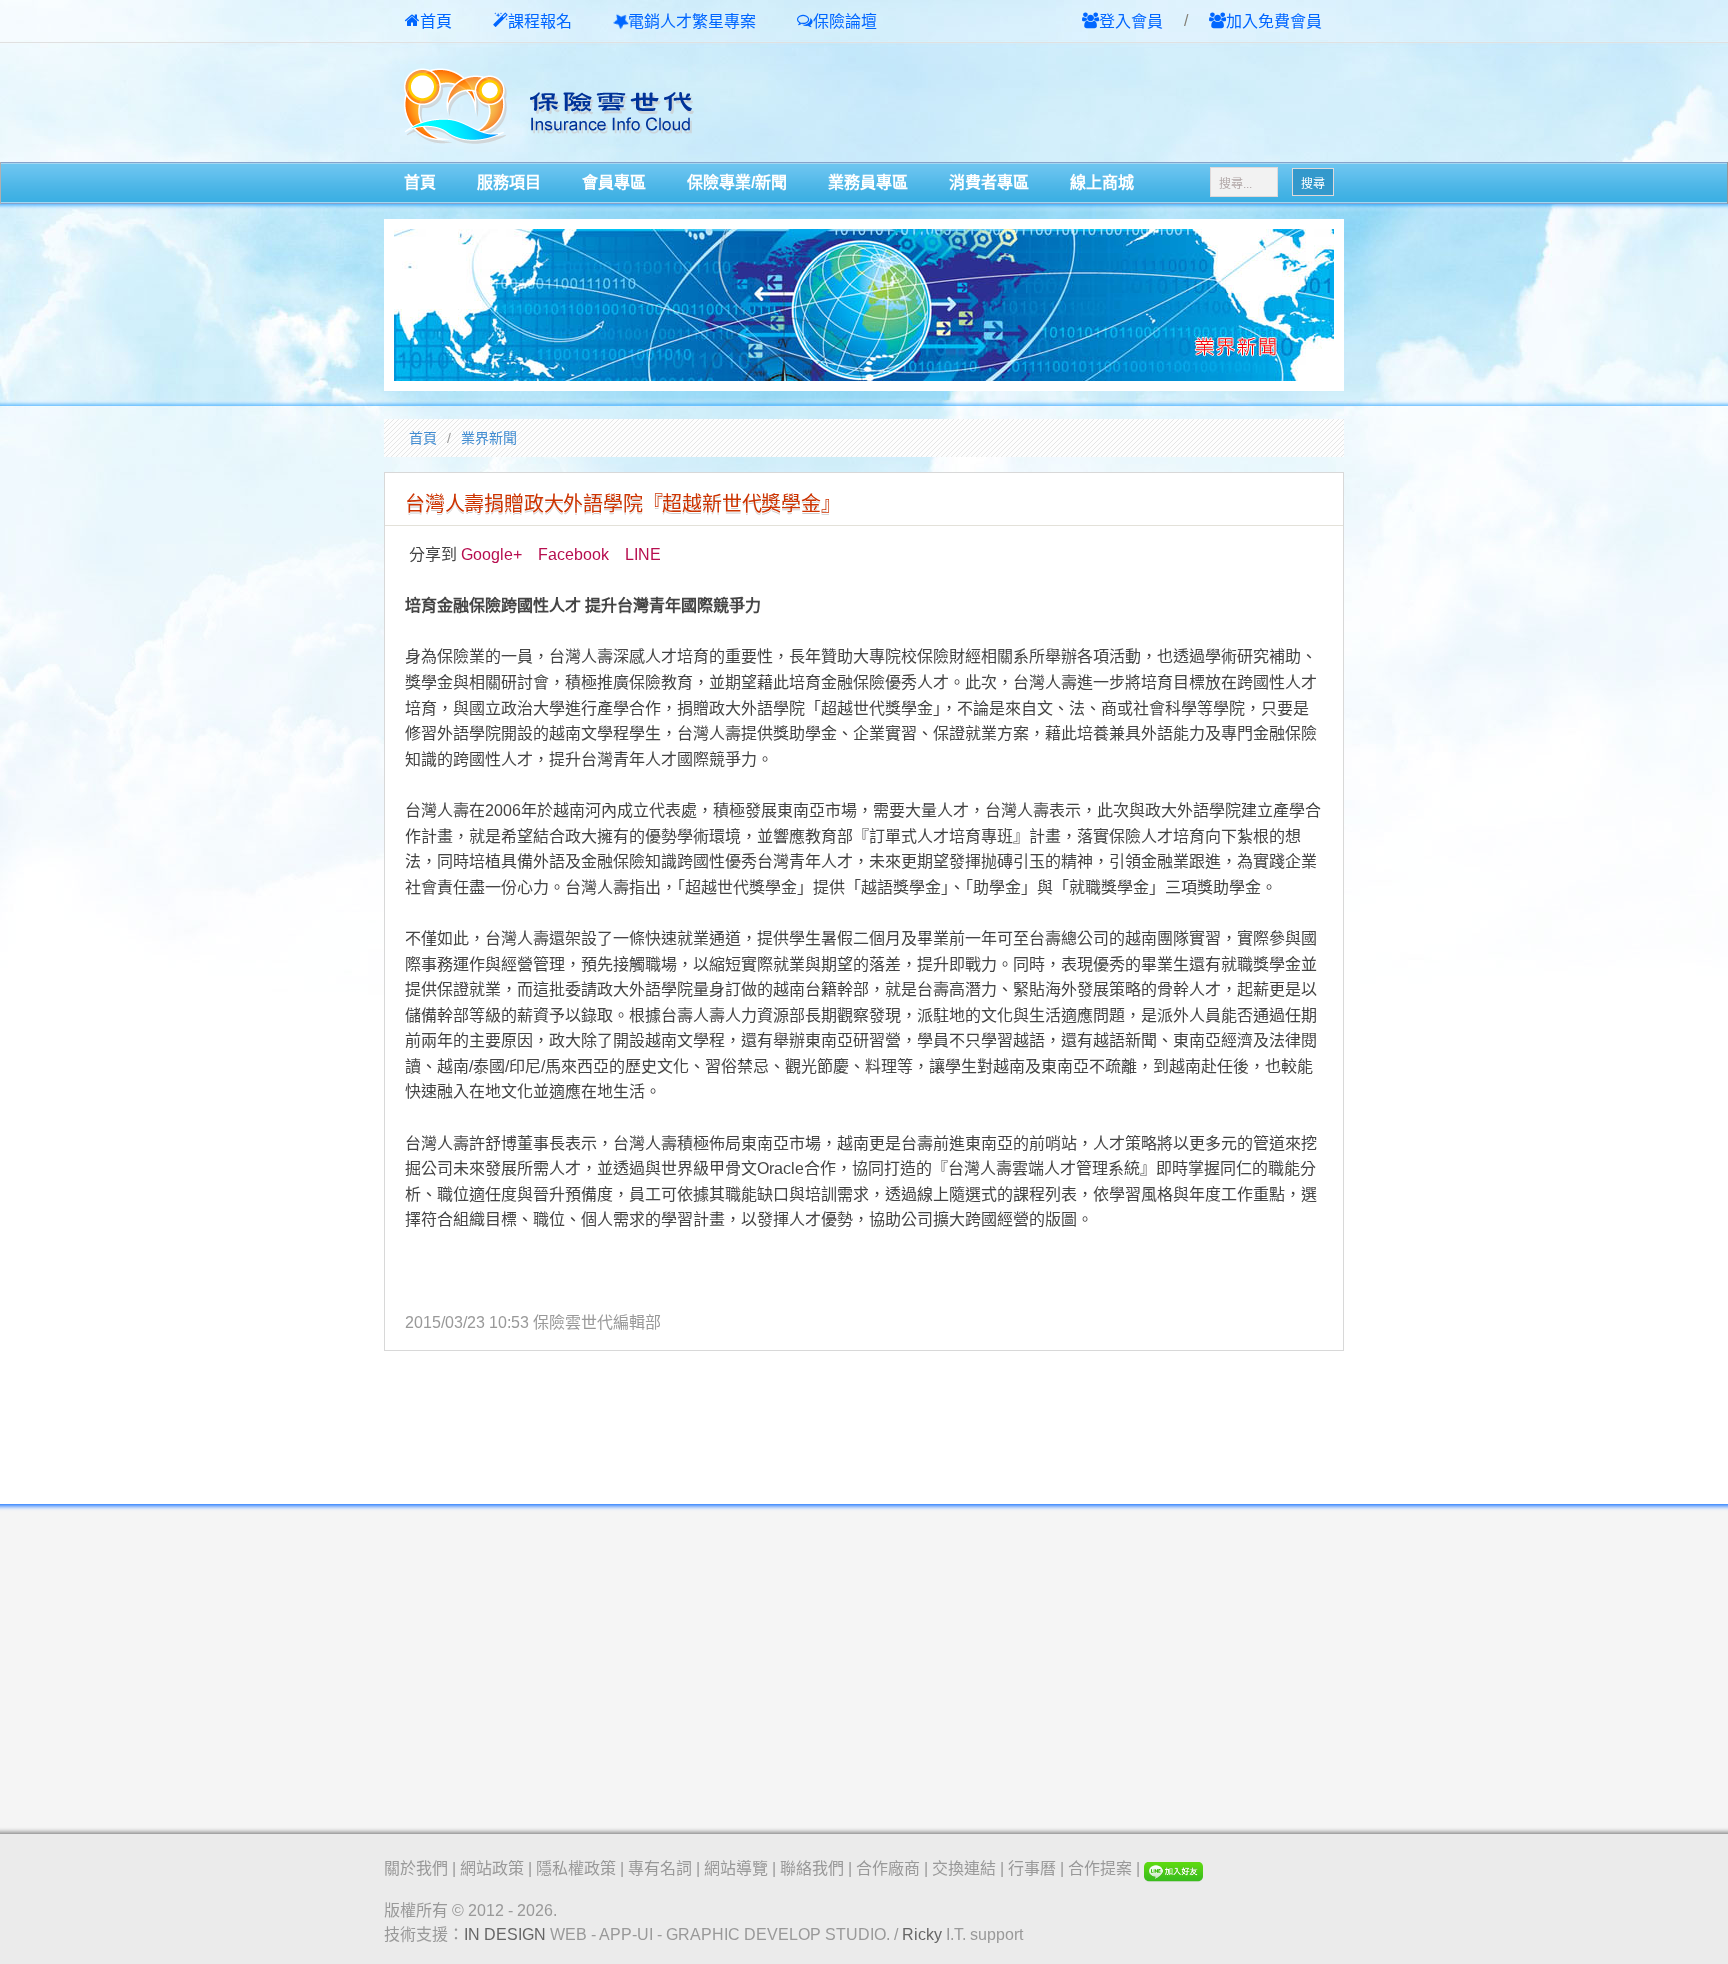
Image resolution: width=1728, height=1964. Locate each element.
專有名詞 (660, 1868)
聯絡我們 (812, 1868)
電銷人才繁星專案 (692, 21)
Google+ (491, 554)
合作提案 (1100, 1868)
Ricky (922, 1934)
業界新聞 (489, 438)
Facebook (573, 554)
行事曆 (1032, 1868)
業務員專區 (868, 182)
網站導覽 (736, 1868)
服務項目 (509, 182)
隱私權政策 (576, 1868)
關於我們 (416, 1868)
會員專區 (614, 182)
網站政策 (492, 1868)
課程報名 (540, 21)
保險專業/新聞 (737, 182)
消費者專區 (989, 182)
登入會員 (1131, 21)
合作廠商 (888, 1868)
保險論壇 (845, 21)
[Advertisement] (1110, 104)
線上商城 (1102, 182)
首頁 (436, 21)
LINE (643, 554)
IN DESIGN (505, 1934)
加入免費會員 (1274, 21)
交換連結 (964, 1868)
